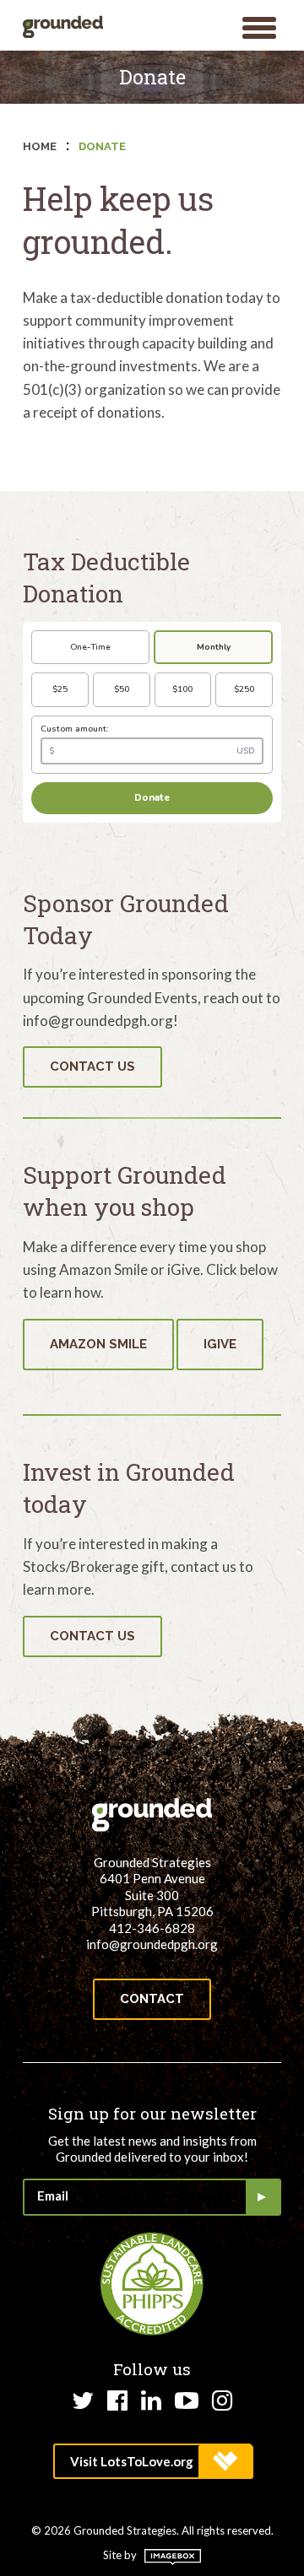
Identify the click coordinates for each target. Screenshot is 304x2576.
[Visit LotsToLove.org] (152, 2461)
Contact (152, 1999)
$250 (244, 689)
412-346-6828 (152, 1928)
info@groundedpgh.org (152, 1944)
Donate (152, 798)
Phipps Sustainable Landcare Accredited (152, 2284)
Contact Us (92, 1067)
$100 (182, 689)
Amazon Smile (98, 1344)
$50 (122, 689)
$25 (60, 689)
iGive (220, 1344)
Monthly (214, 647)
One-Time (90, 647)
